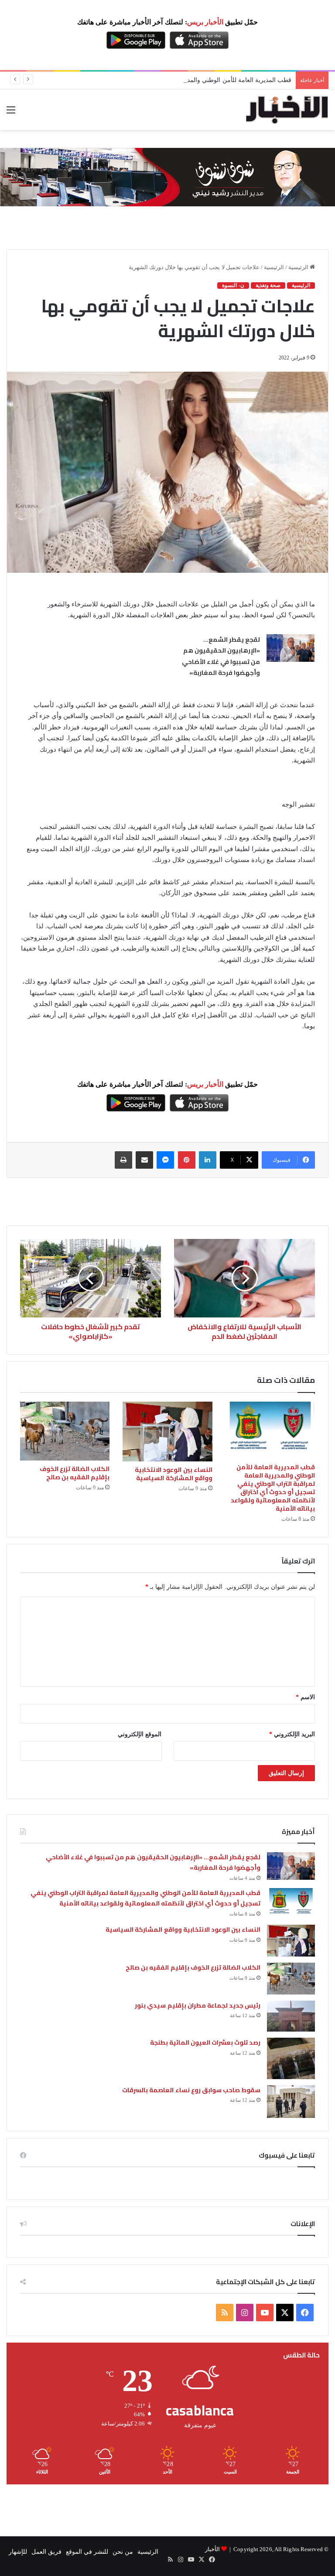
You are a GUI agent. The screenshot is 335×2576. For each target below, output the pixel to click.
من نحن (123, 2552)
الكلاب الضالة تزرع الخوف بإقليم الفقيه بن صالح (75, 1473)
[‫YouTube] (265, 2313)
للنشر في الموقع (87, 2552)
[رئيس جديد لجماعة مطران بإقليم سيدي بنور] (291, 2016)
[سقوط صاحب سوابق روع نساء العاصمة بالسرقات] (291, 2102)
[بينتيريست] (187, 1160)
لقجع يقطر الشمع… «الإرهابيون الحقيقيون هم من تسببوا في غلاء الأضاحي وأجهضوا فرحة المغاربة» (221, 656)
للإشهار (18, 2552)
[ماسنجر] (165, 1160)
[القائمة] (11, 113)
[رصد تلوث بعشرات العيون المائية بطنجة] (291, 2058)
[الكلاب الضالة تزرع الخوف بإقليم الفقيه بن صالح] (65, 1431)
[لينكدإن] (208, 1160)
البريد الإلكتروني (292, 1734)
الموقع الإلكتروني (140, 1734)
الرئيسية (299, 267)
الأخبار (212, 2549)
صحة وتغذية (268, 285)
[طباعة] (123, 1160)
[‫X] (285, 2313)
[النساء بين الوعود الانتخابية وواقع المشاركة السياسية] (167, 1432)
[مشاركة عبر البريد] (144, 1160)
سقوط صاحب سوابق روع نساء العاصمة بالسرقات (191, 2090)
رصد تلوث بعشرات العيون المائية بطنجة (205, 2042)
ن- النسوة (233, 285)
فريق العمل (46, 2552)
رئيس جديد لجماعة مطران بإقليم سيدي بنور (198, 2005)
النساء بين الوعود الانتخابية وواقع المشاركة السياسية (173, 1474)
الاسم (305, 1697)
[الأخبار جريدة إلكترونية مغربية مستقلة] (287, 110)
